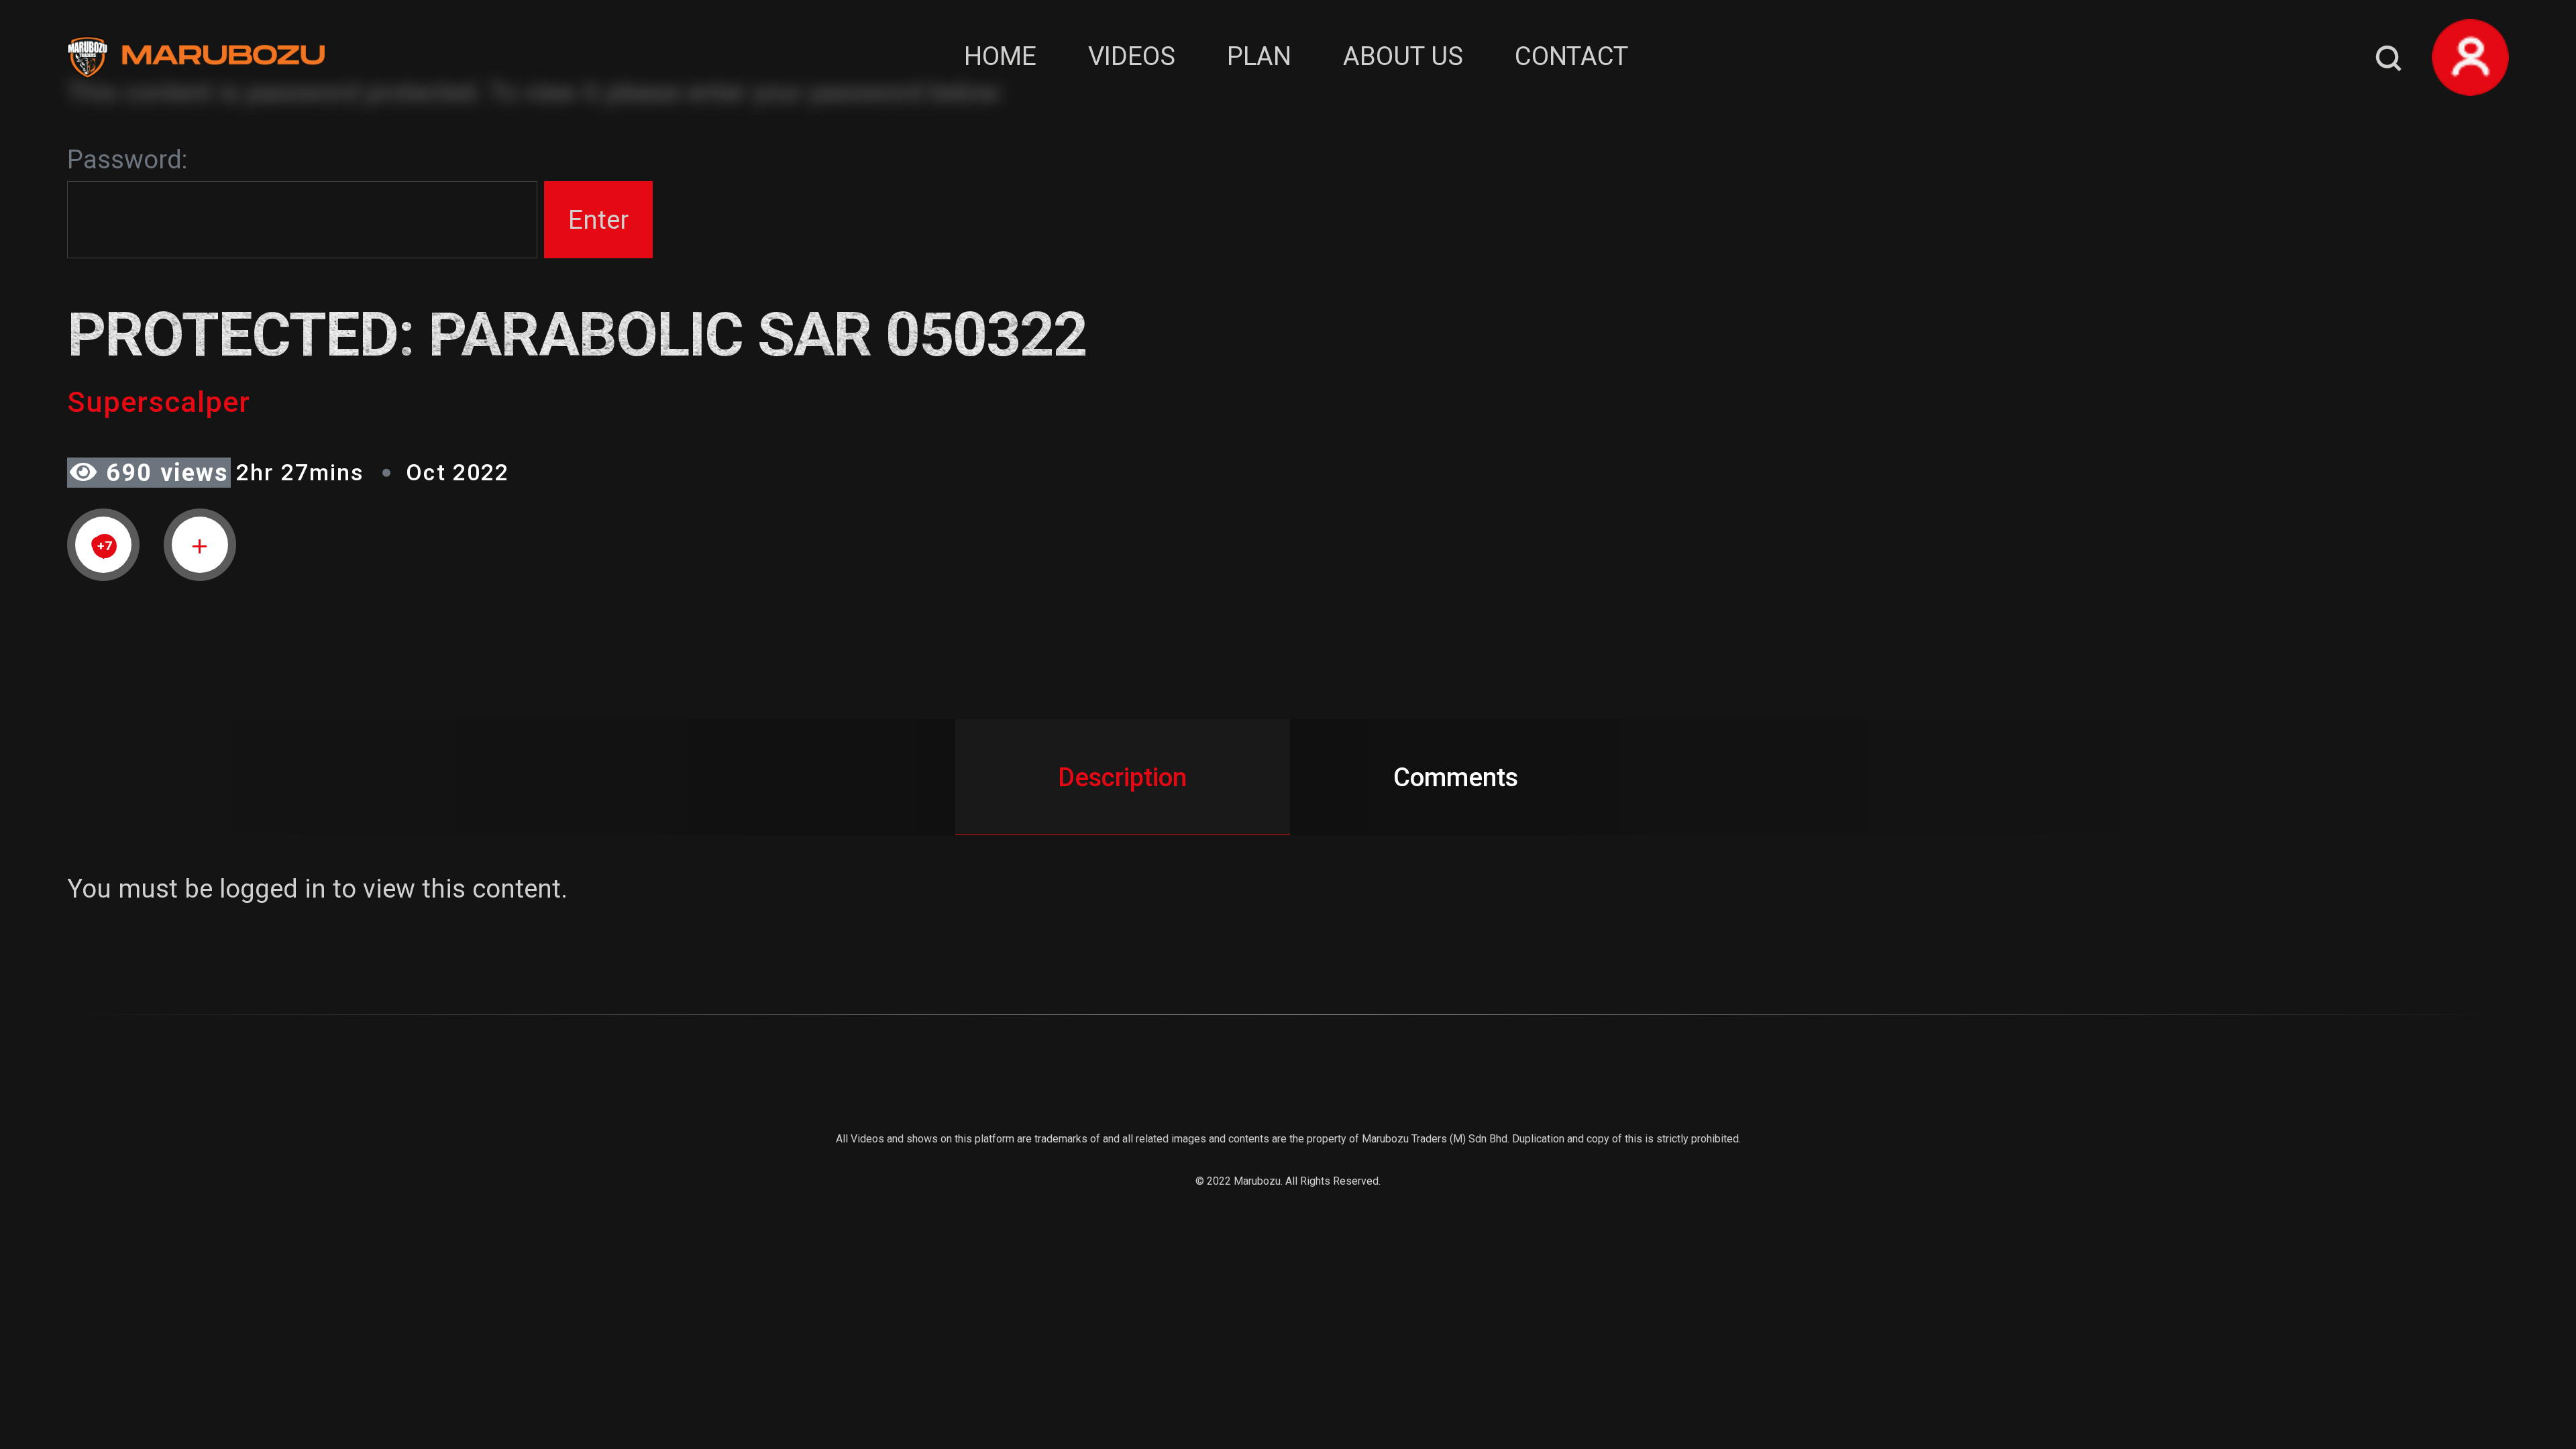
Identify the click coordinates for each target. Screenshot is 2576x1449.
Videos (1132, 56)
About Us (1403, 56)
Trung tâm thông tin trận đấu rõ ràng (228, 1365)
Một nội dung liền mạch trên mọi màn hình (263, 1327)
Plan (1259, 56)
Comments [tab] (1456, 777)
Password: (127, 159)
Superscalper (159, 402)
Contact (1571, 56)
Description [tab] (1122, 777)
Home (1000, 56)
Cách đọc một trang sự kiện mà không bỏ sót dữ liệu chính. (360, 1404)
